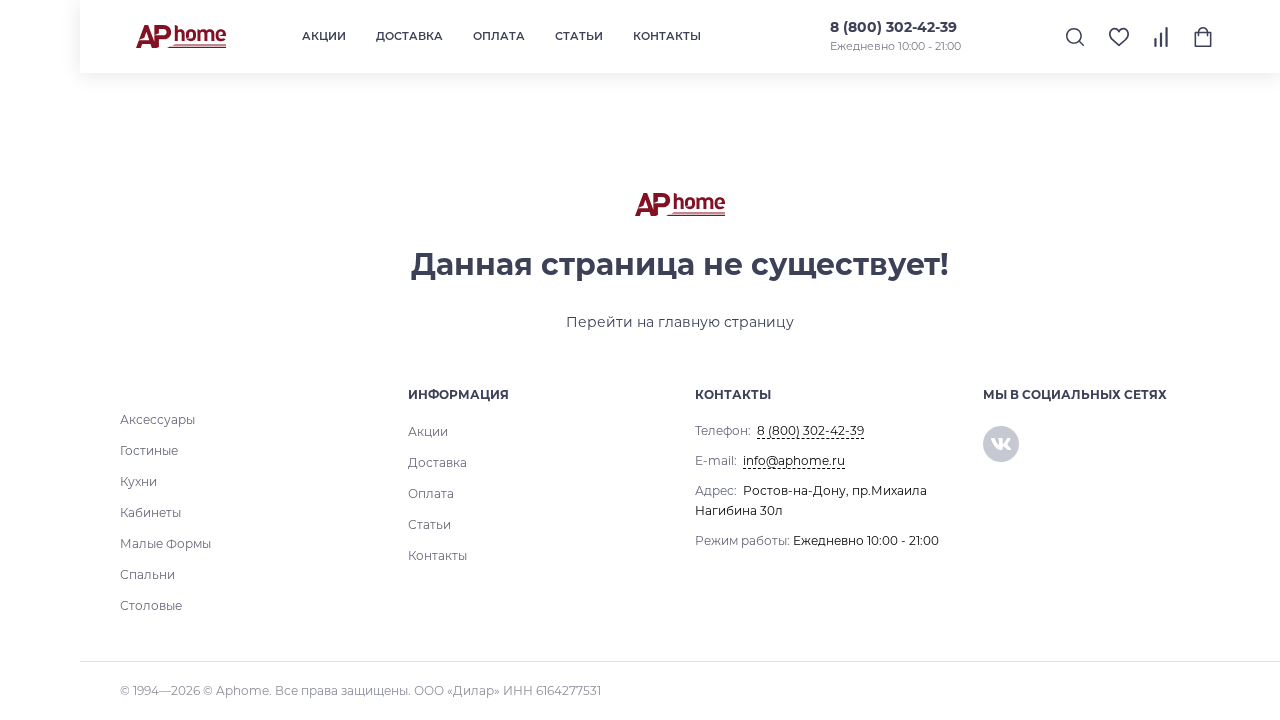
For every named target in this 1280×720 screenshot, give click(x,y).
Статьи (579, 36)
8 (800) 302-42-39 (893, 27)
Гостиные (149, 450)
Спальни (147, 574)
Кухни (138, 481)
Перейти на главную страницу (680, 322)
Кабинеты (150, 512)
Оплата (499, 36)
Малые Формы (165, 543)
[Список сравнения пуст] (1161, 37)
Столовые (151, 605)
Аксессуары (157, 419)
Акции (324, 36)
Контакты (667, 36)
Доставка (409, 36)
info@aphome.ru (794, 460)
